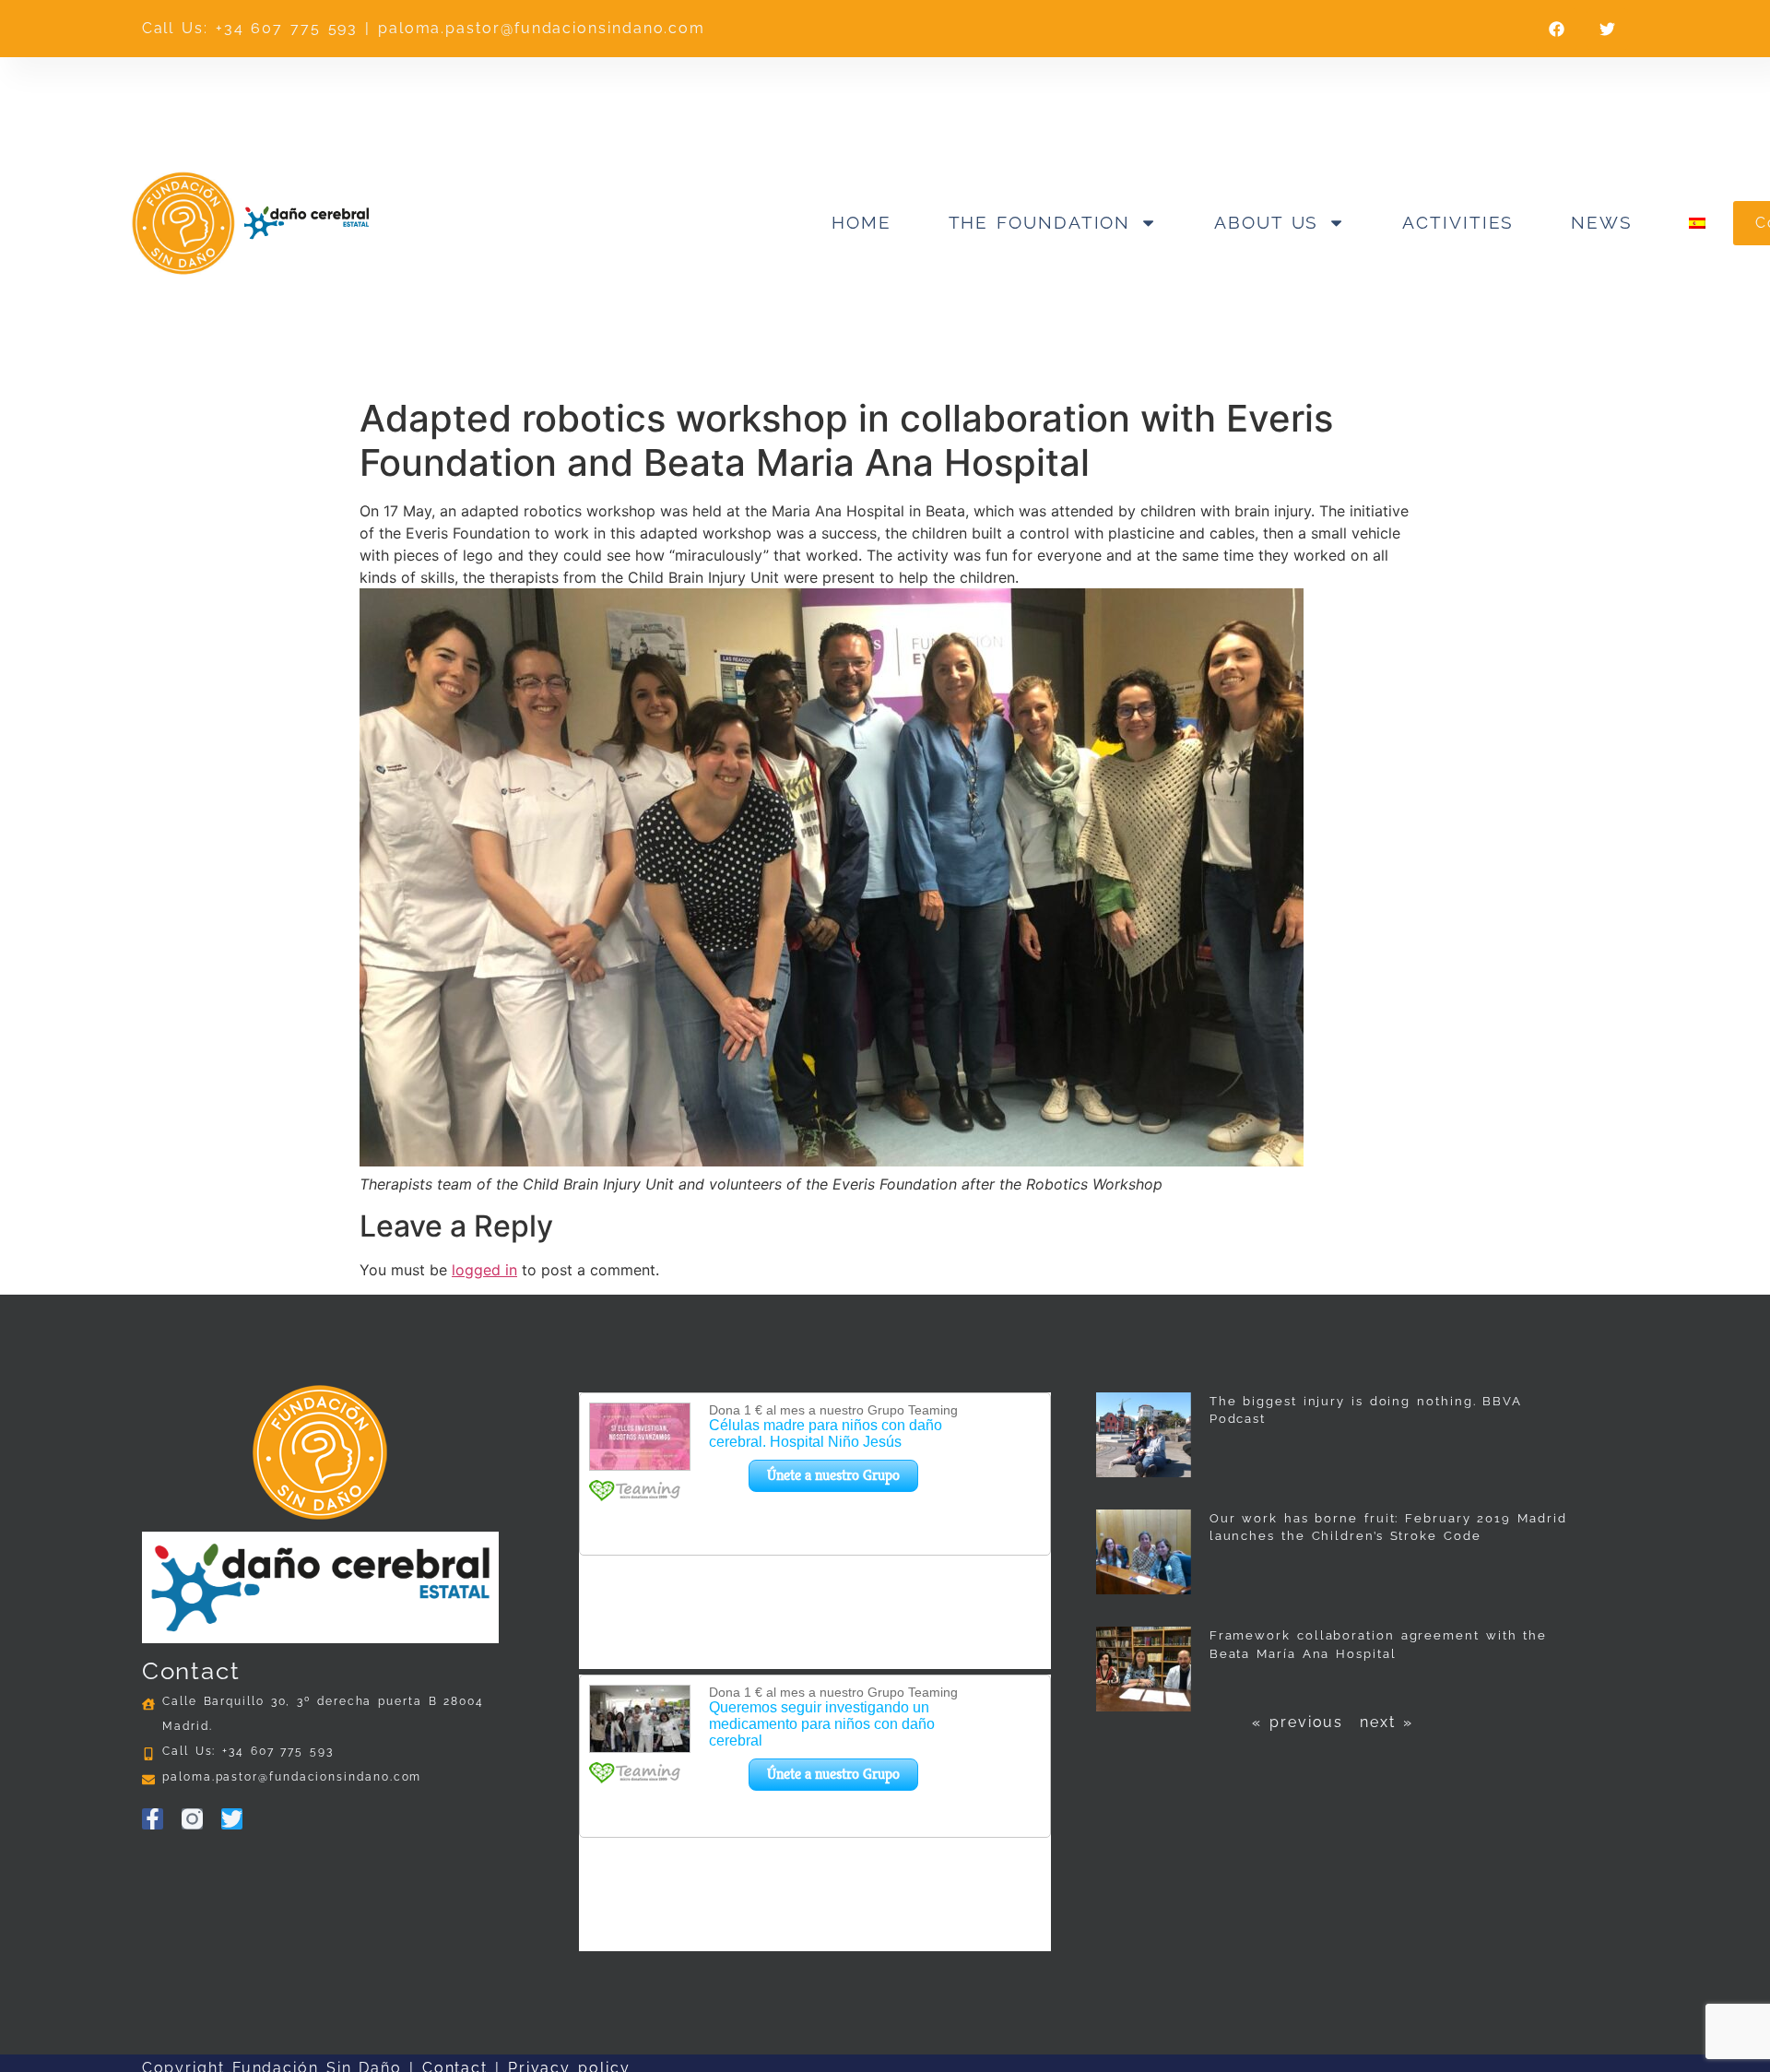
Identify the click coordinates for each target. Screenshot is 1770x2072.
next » (1386, 1722)
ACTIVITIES (1458, 222)
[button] (1557, 29)
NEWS (1602, 222)
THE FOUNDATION (1040, 222)
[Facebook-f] (153, 1819)
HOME (861, 222)
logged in (484, 1270)
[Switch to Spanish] (1697, 223)
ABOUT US (1266, 222)
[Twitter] (232, 1819)
